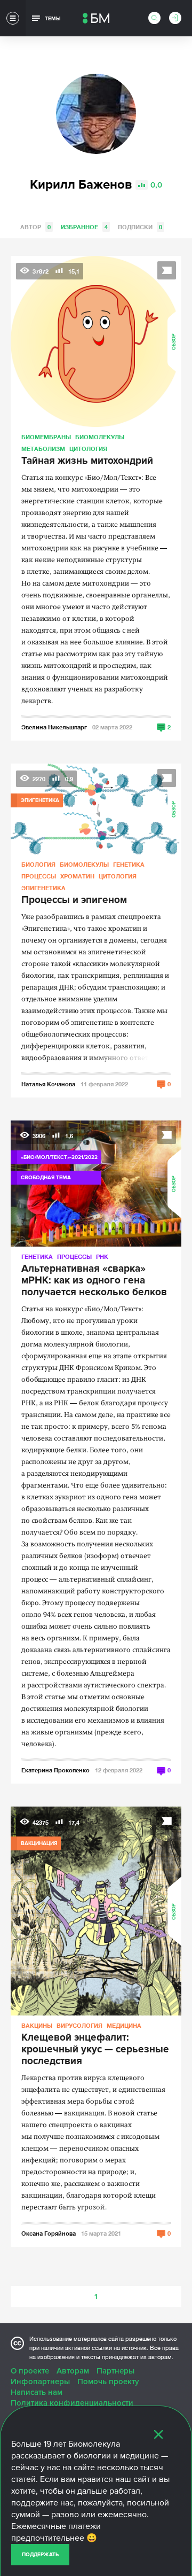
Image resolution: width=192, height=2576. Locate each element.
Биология (38, 864)
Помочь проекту (108, 2382)
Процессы (39, 876)
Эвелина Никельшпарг (54, 727)
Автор (35, 227)
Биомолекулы (100, 437)
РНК (102, 1256)
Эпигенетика (43, 888)
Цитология (88, 449)
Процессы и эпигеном (74, 900)
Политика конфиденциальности (72, 2403)
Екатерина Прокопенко (55, 1770)
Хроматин (77, 876)
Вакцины (37, 2025)
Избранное (84, 227)
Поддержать (40, 2555)
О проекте (30, 2371)
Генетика (129, 864)
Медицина (124, 2025)
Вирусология (79, 2025)
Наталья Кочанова (48, 1084)
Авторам (73, 2371)
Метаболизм (43, 449)
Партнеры (115, 2371)
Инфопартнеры (40, 2382)
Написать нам (37, 2392)
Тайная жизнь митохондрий (87, 461)
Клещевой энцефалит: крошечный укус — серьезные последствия (95, 2050)
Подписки (140, 227)
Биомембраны (46, 437)
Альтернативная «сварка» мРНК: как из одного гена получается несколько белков (94, 1281)
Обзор (174, 342)
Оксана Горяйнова (49, 2233)
